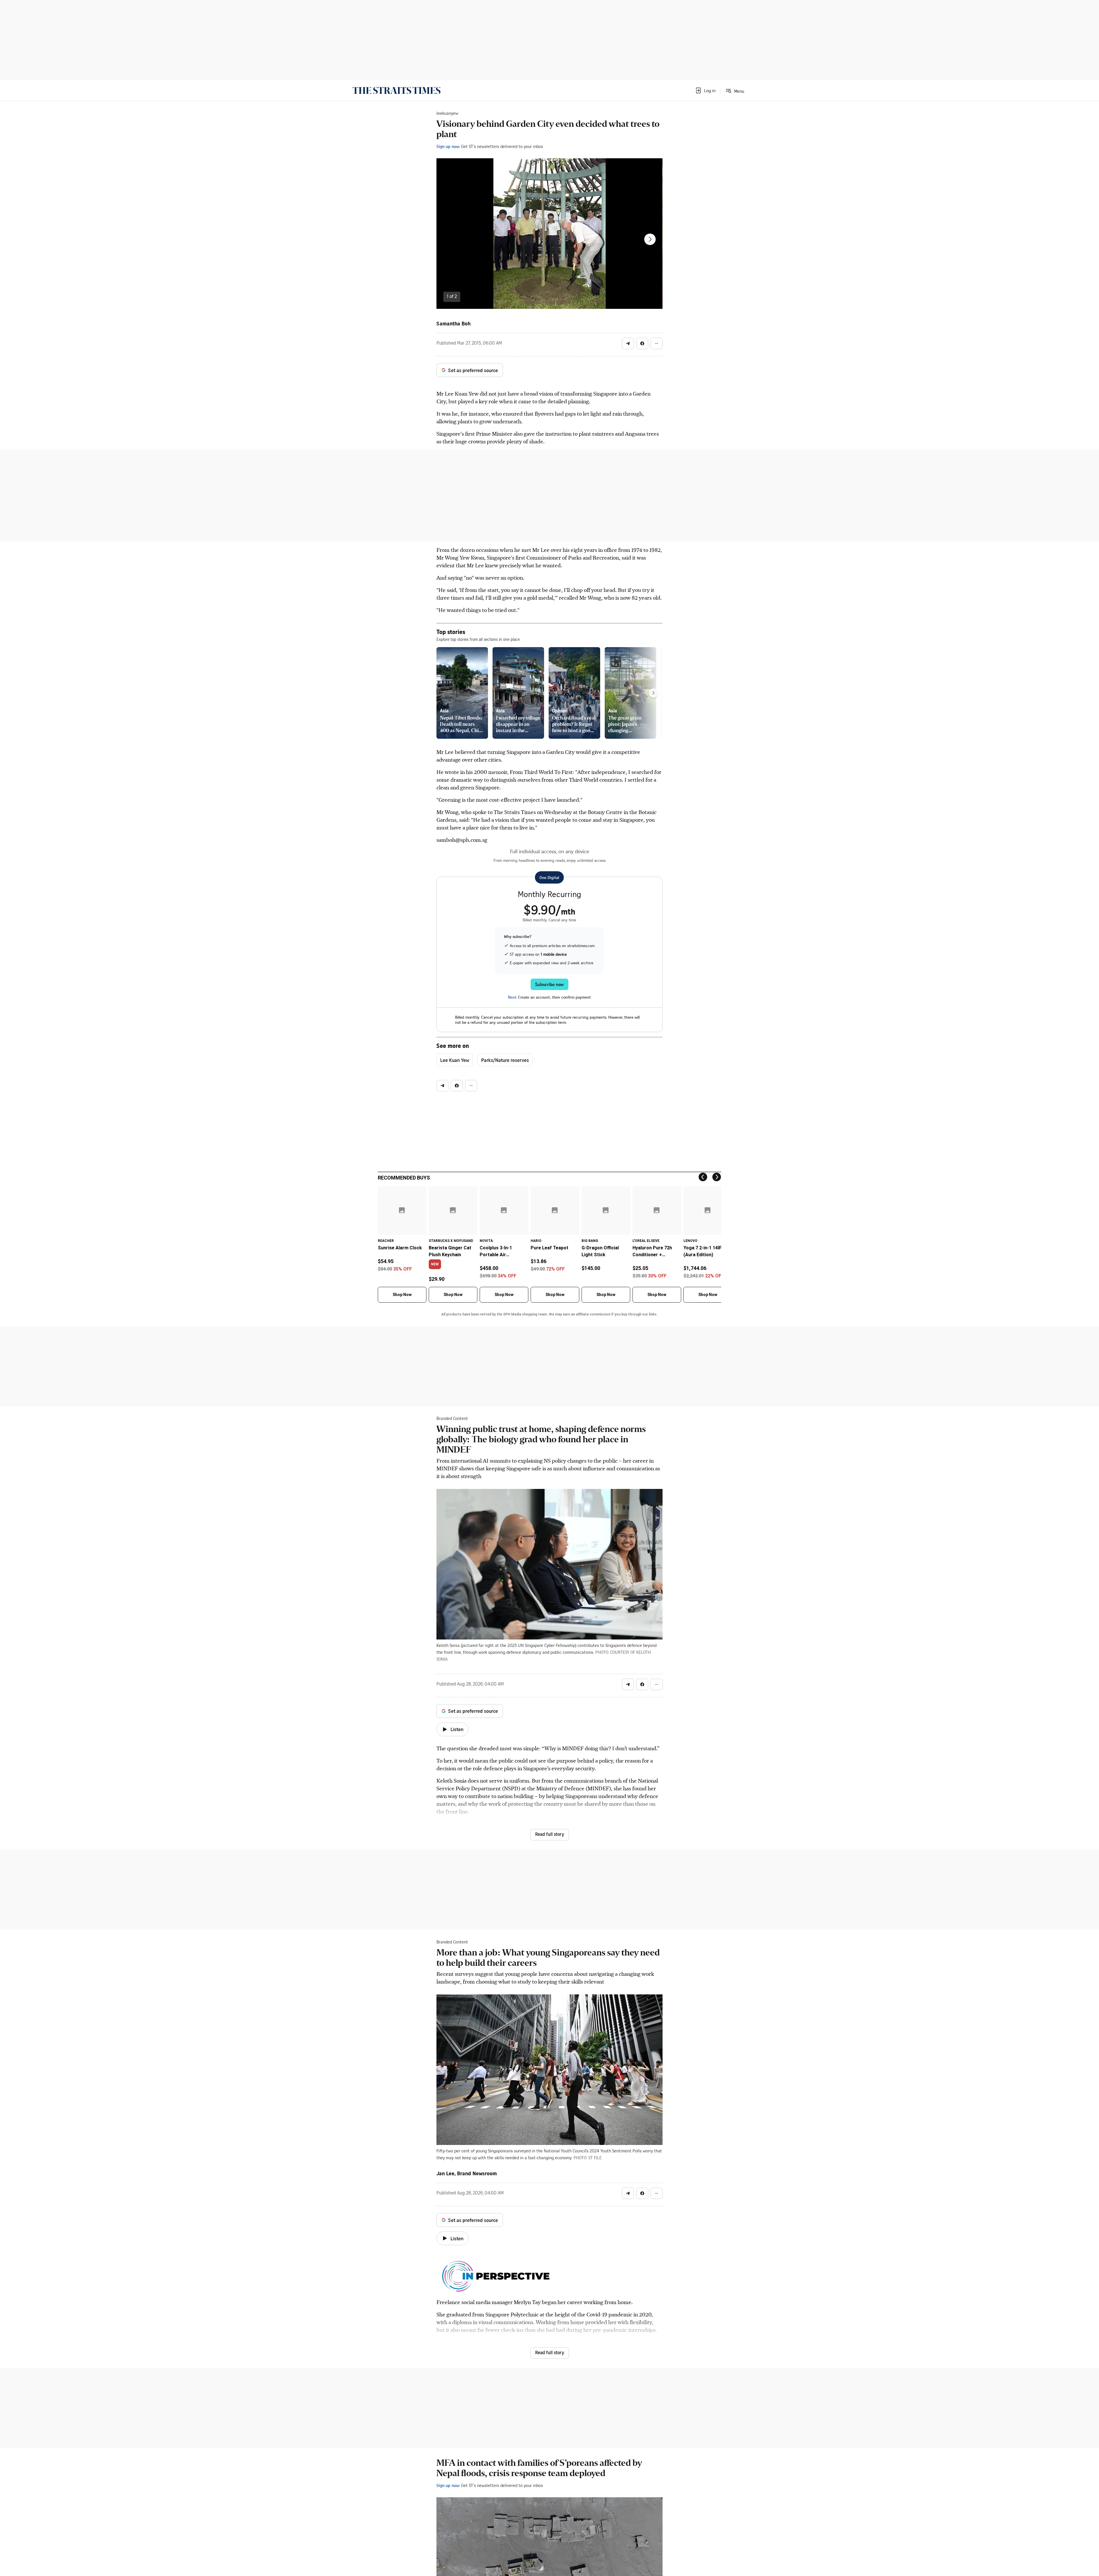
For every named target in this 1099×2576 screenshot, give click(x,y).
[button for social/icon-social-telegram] (628, 343)
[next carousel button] (650, 239)
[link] (397, 90)
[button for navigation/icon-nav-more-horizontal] (657, 343)
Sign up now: (448, 146)
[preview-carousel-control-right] (653, 693)
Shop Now (402, 1295)
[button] (705, 90)
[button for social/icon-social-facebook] (642, 343)
